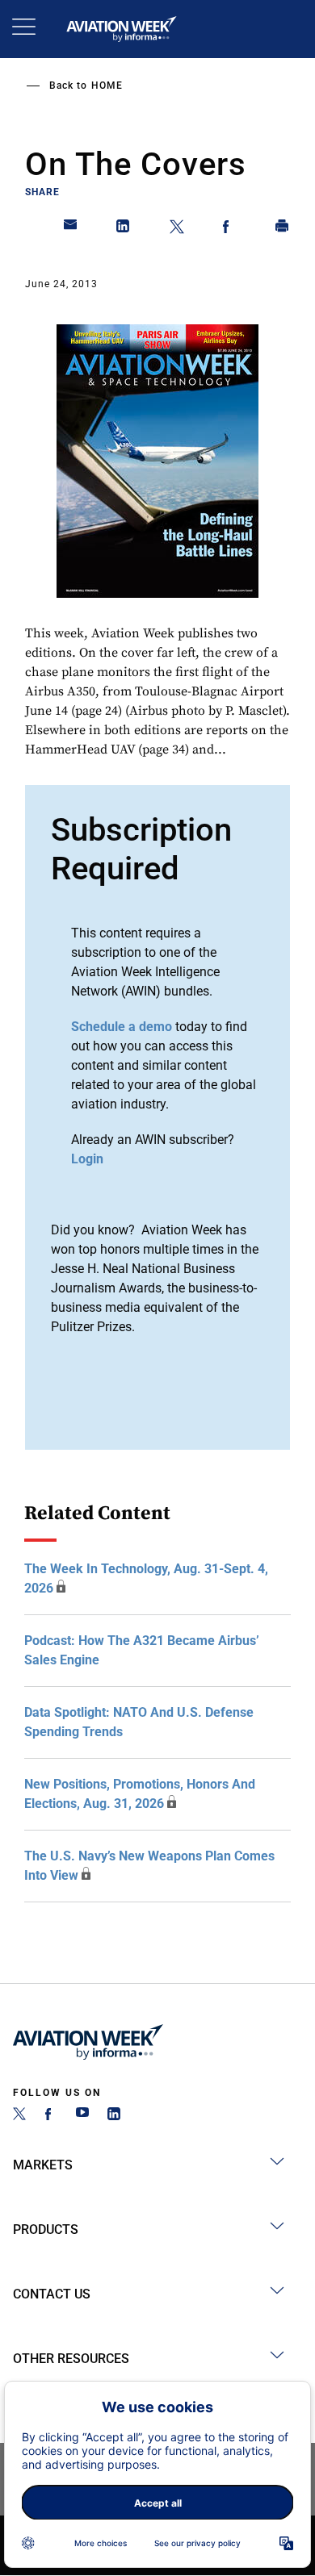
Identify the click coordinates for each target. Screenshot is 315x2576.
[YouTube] (82, 2116)
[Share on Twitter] (177, 229)
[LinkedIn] (114, 2116)
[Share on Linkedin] (124, 229)
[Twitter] (19, 2116)
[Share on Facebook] (229, 229)
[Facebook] (51, 2116)
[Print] (283, 229)
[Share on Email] (71, 229)
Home (107, 86)
